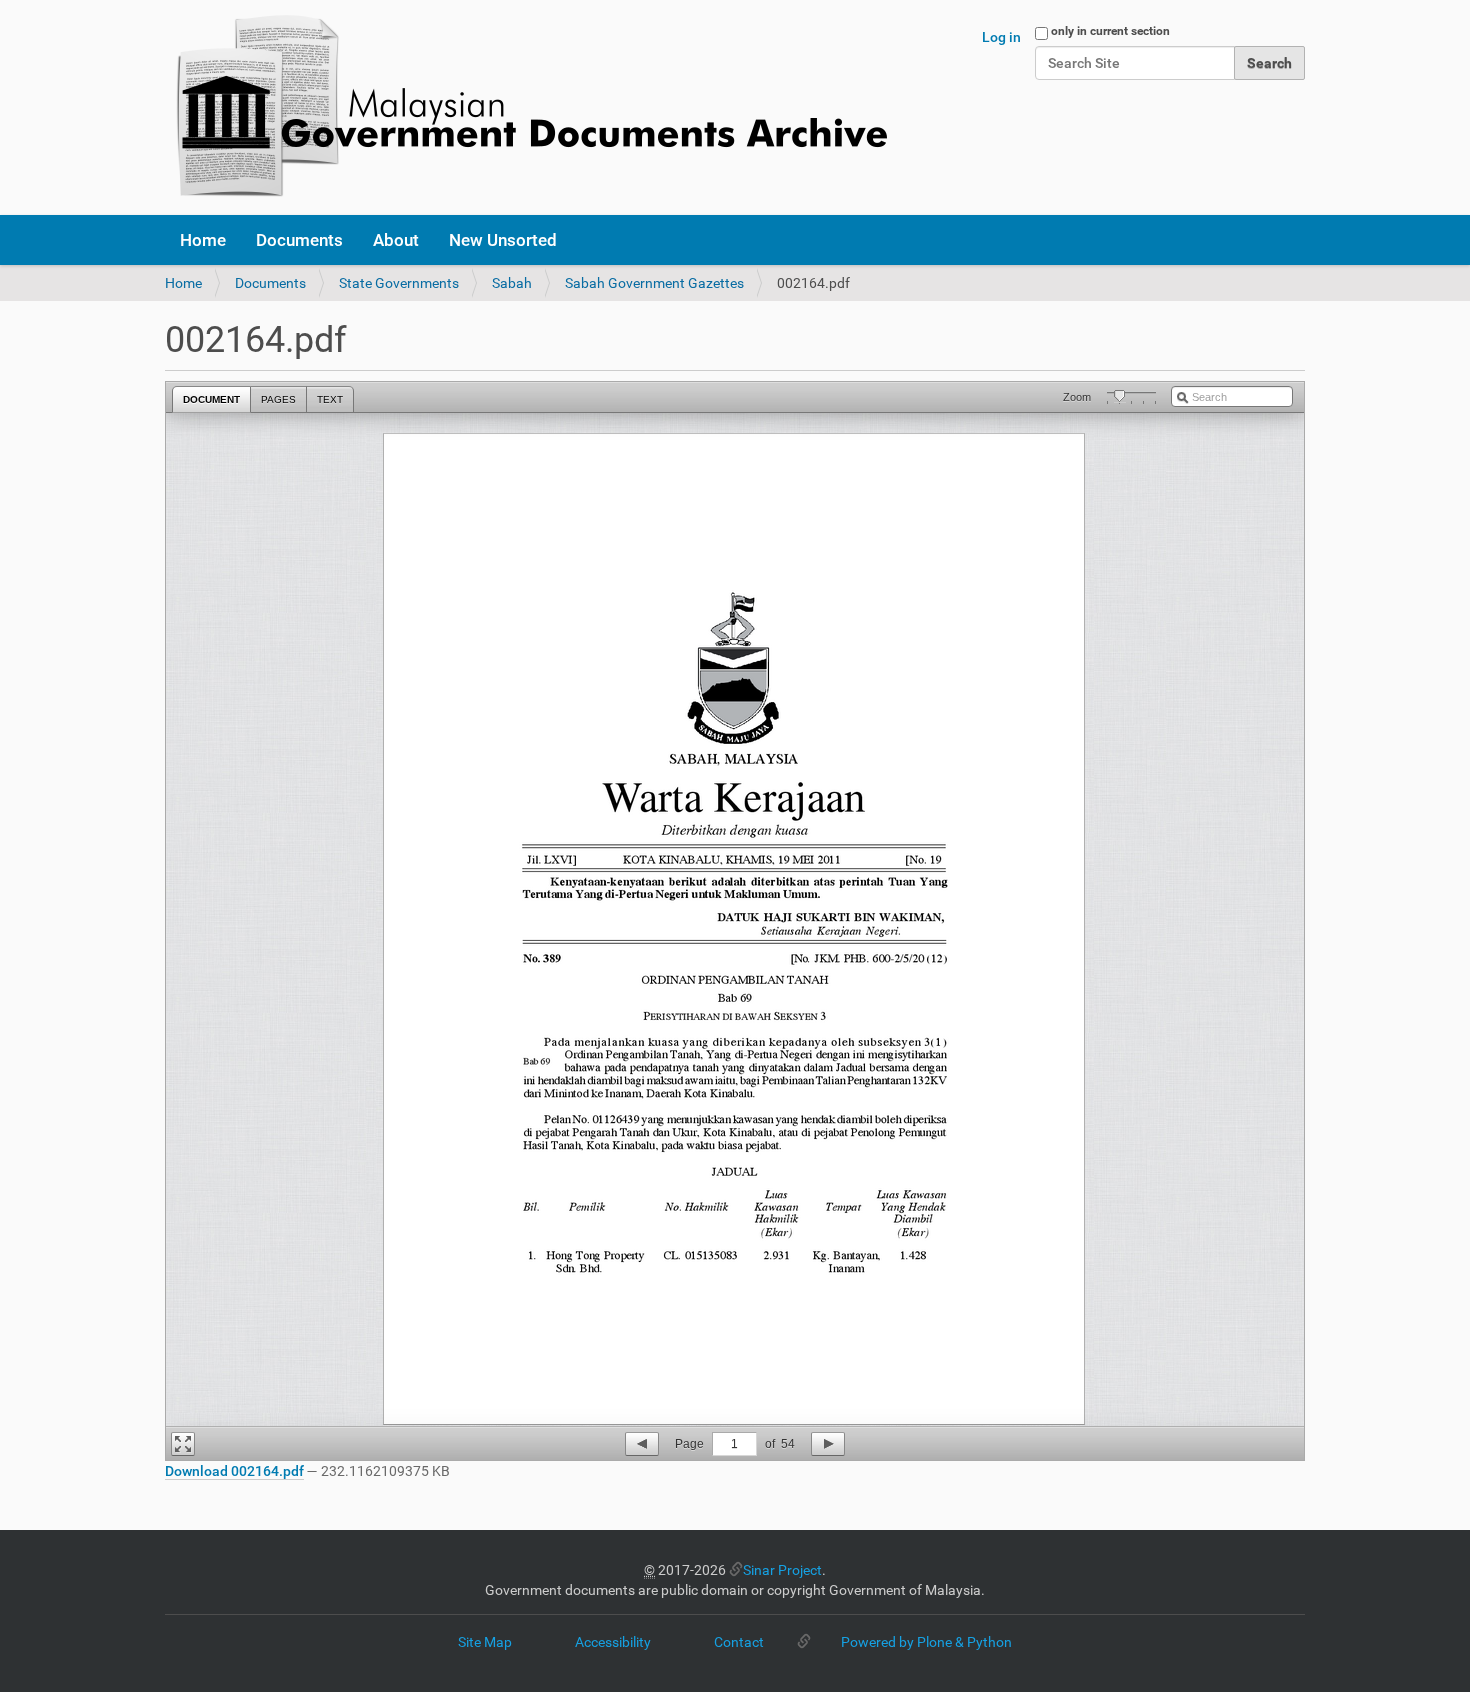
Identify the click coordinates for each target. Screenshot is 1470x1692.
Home (203, 240)
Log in (1001, 37)
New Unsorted (503, 240)
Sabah (512, 283)
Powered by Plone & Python (926, 1642)
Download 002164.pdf (234, 1471)
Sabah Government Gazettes (654, 283)
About (396, 240)
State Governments (399, 283)
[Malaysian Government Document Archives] (526, 107)
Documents (299, 240)
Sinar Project (782, 1570)
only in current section (1110, 31)
